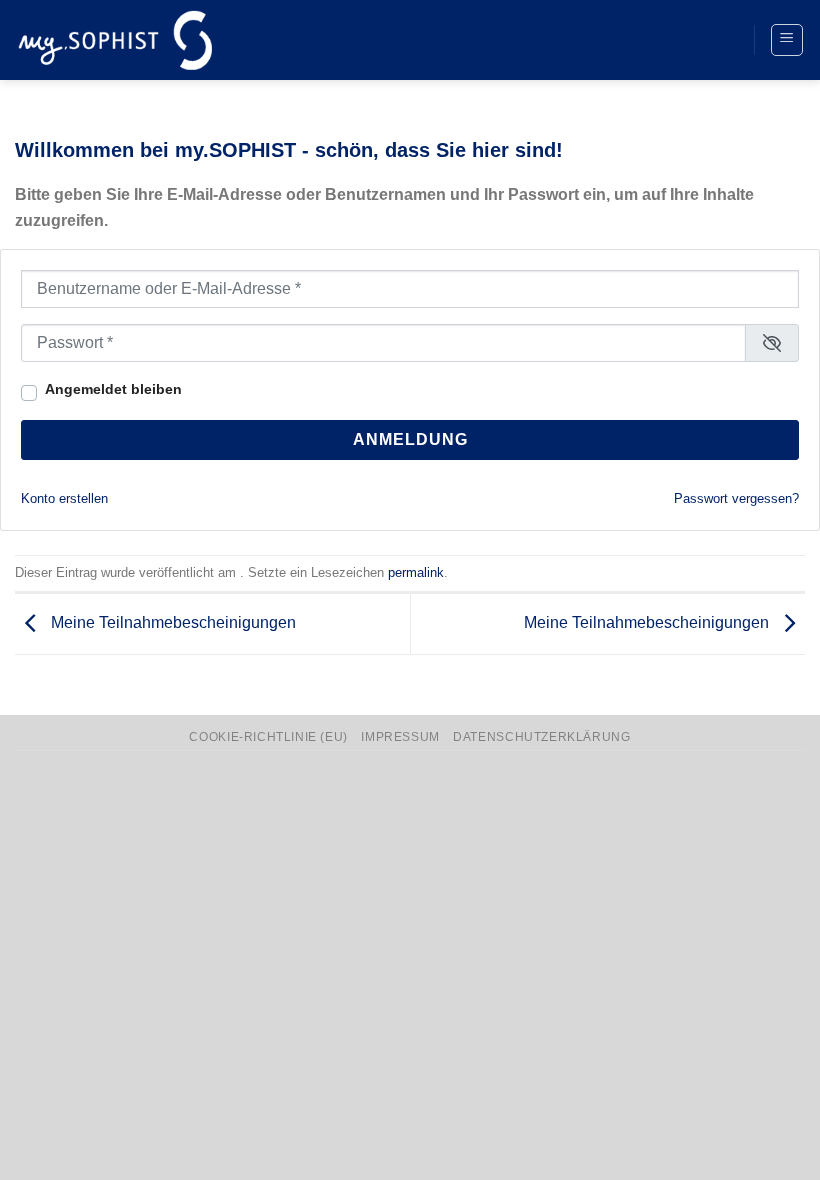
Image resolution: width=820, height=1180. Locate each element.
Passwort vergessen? (736, 498)
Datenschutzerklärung (541, 737)
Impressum (400, 737)
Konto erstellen (64, 498)
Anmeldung (410, 439)
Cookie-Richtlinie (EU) (268, 737)
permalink (416, 572)
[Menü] (787, 40)
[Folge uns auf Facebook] (646, 40)
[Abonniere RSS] (720, 40)
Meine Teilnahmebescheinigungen (171, 622)
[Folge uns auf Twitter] (683, 40)
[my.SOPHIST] (115, 39)
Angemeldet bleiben (113, 389)
